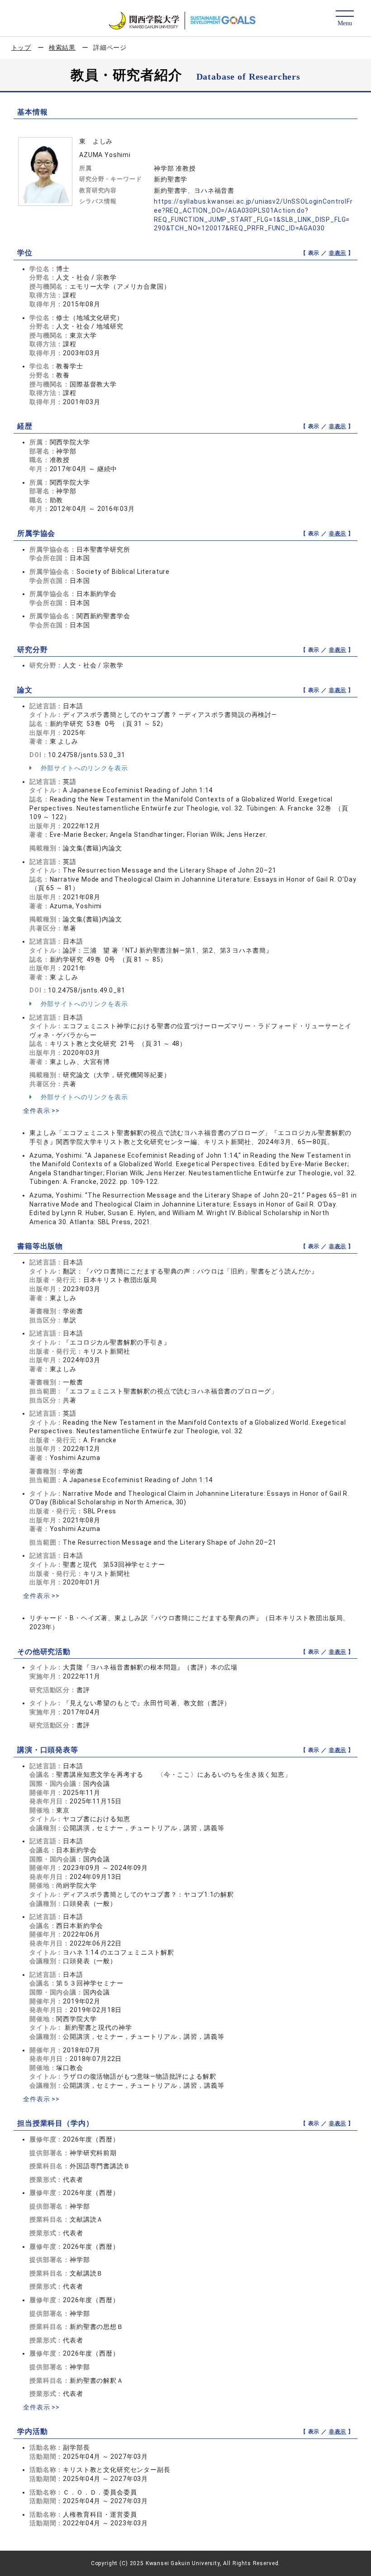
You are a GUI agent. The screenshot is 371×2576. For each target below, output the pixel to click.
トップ (21, 48)
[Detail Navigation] (345, 19)
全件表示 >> (41, 1111)
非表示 (338, 253)
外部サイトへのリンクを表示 (83, 768)
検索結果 (62, 48)
